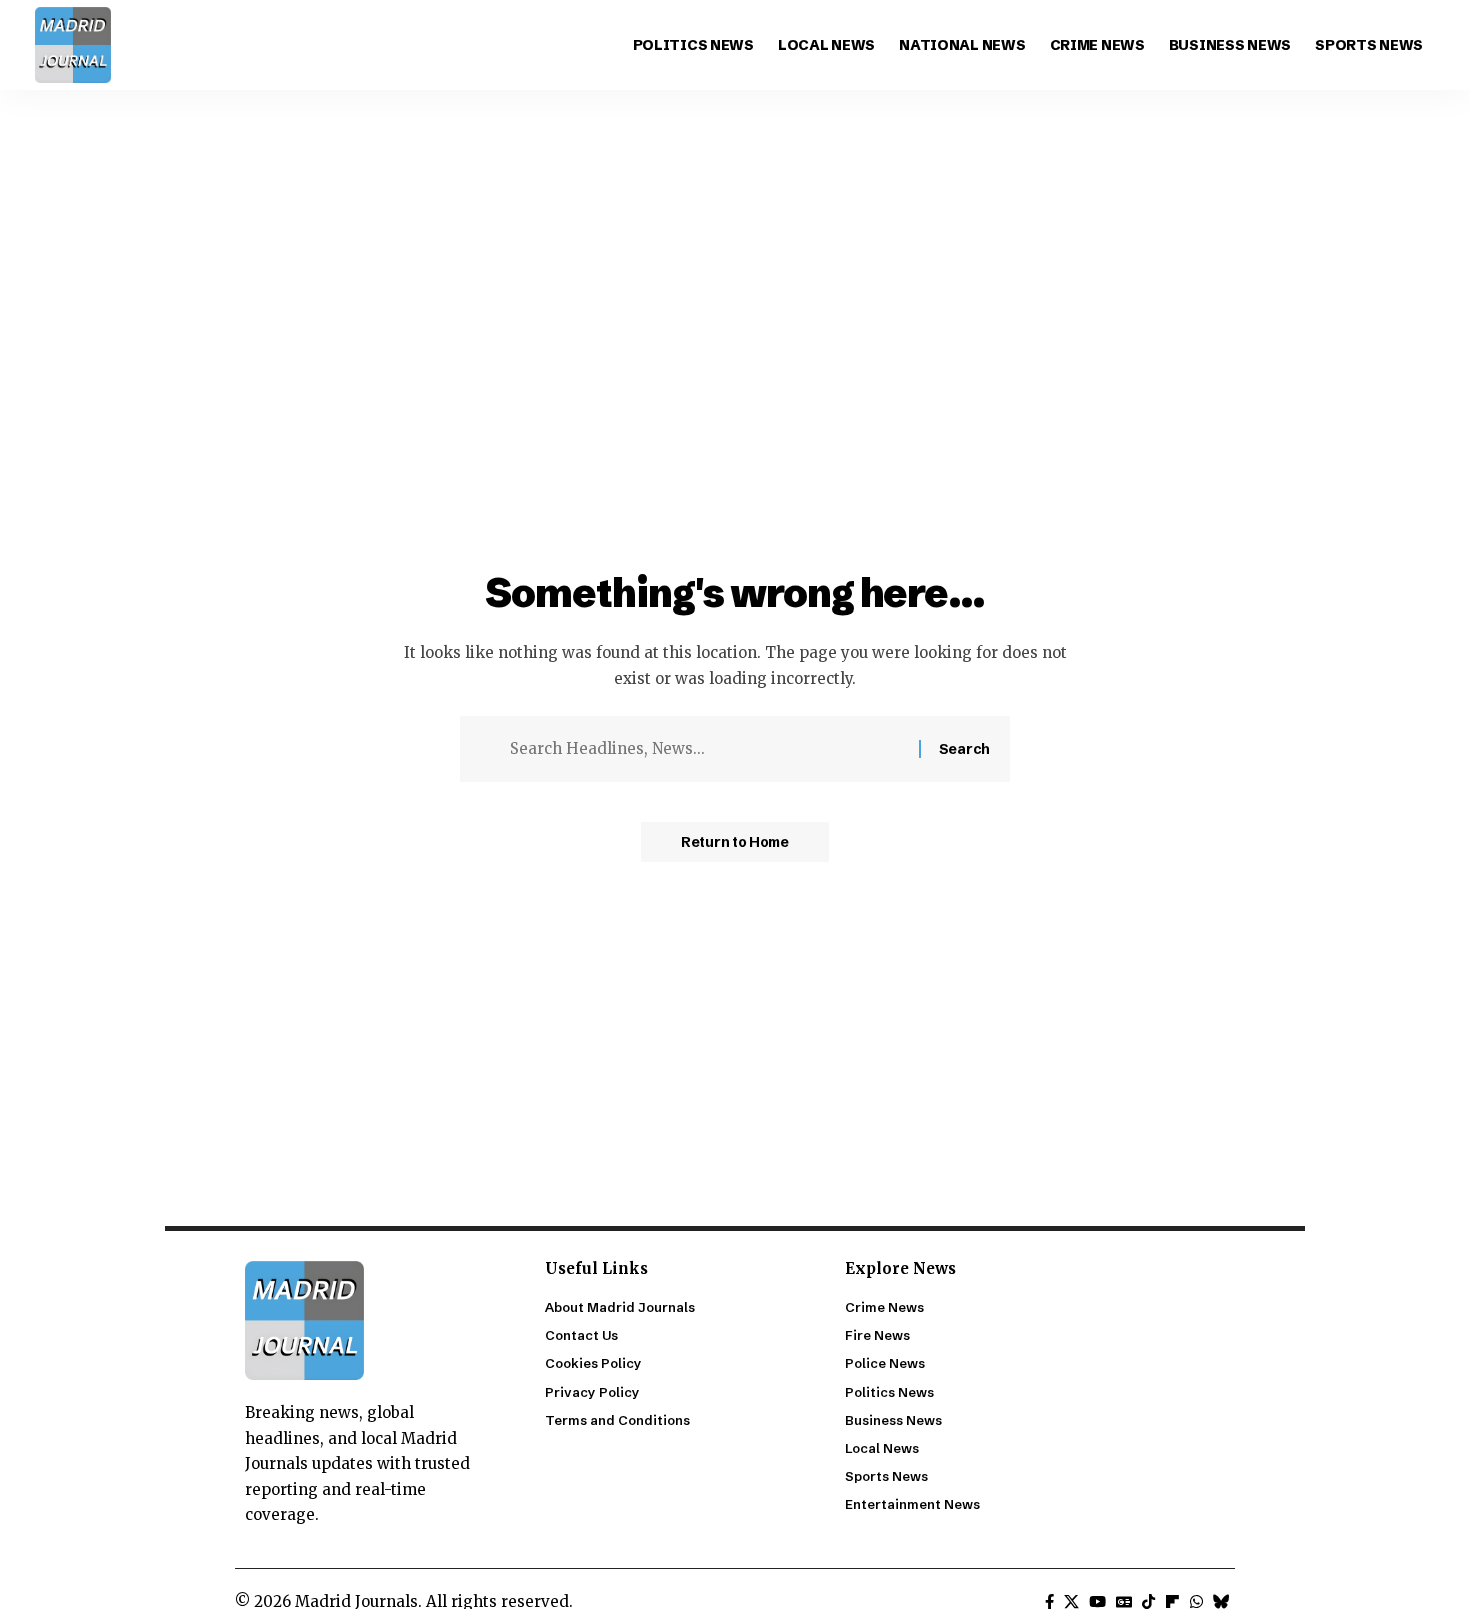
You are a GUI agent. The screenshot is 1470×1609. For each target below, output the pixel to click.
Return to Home (735, 842)
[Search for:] (707, 749)
